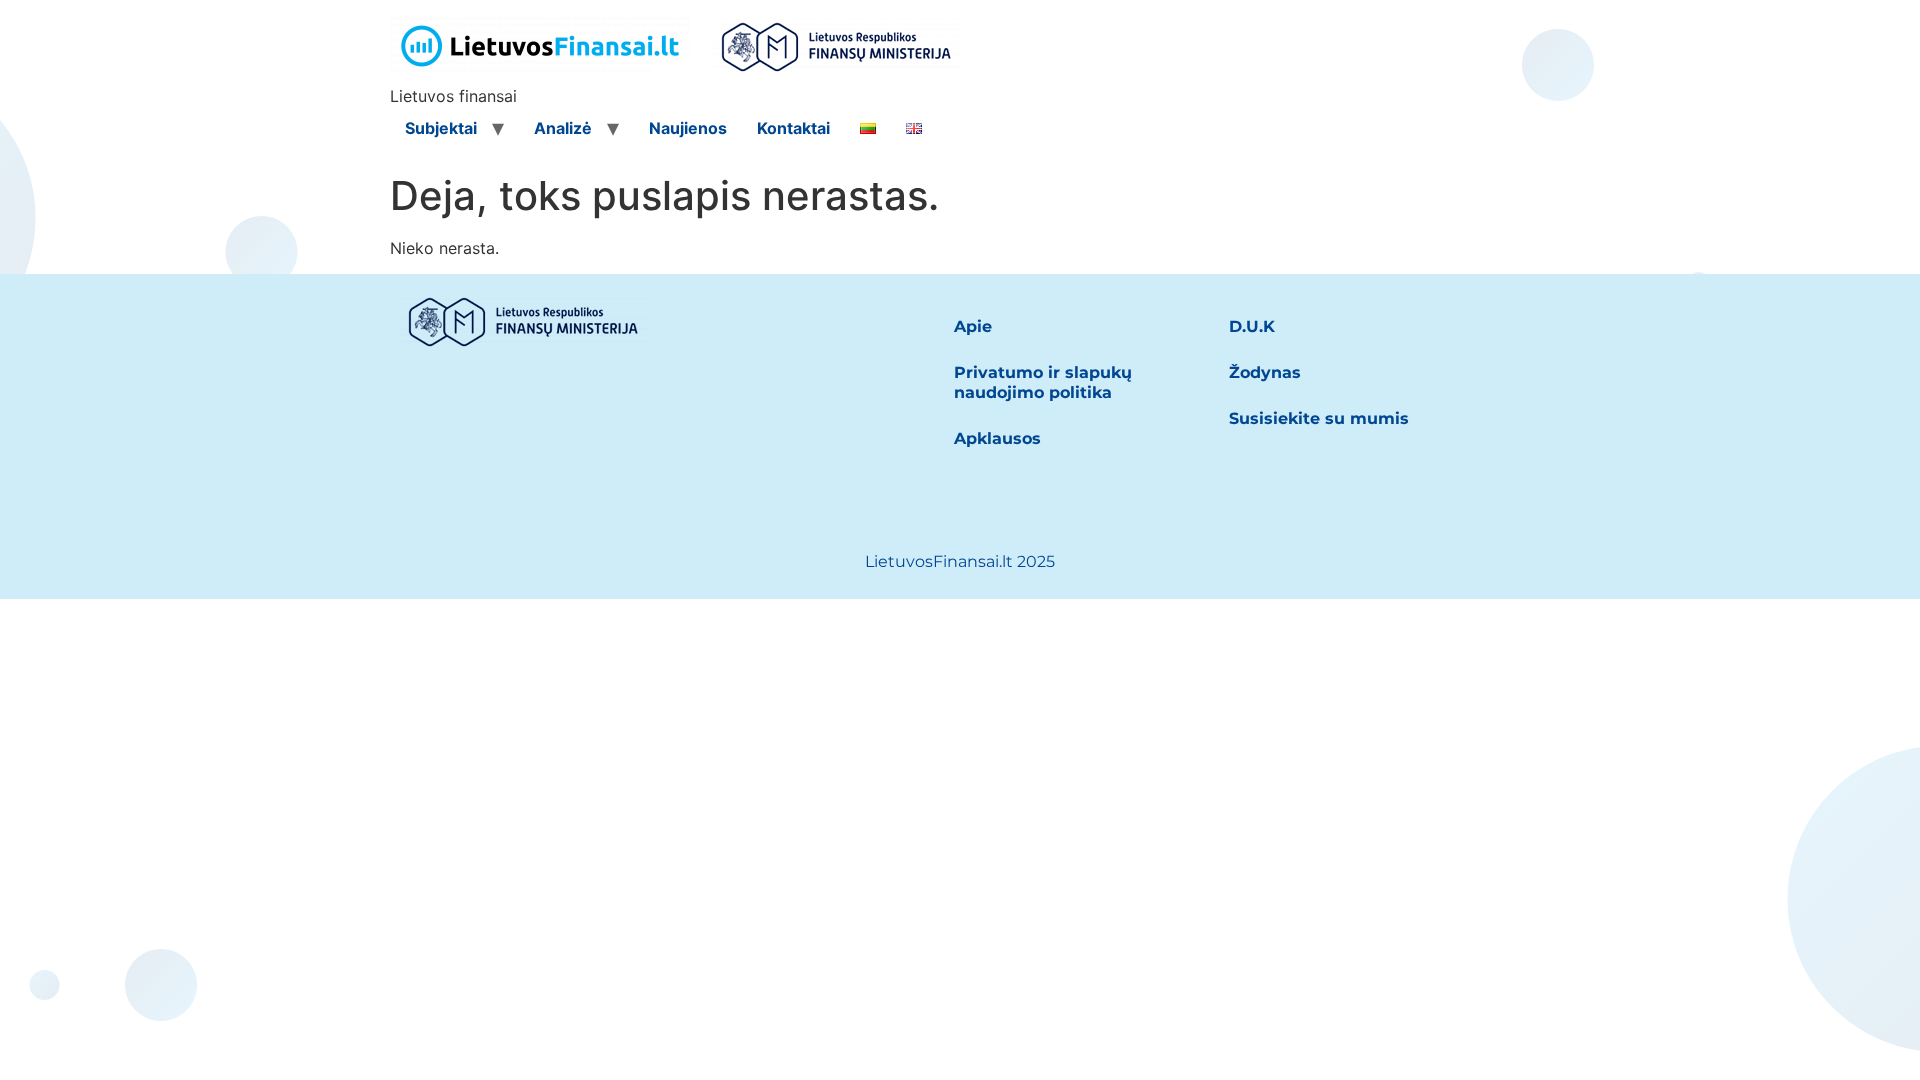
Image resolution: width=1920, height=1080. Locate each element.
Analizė (563, 128)
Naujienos (688, 128)
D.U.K (1252, 326)
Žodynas (1265, 372)
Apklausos (997, 438)
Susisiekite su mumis (1319, 418)
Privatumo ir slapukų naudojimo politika (1043, 382)
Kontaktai (793, 128)
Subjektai (441, 128)
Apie (973, 326)
